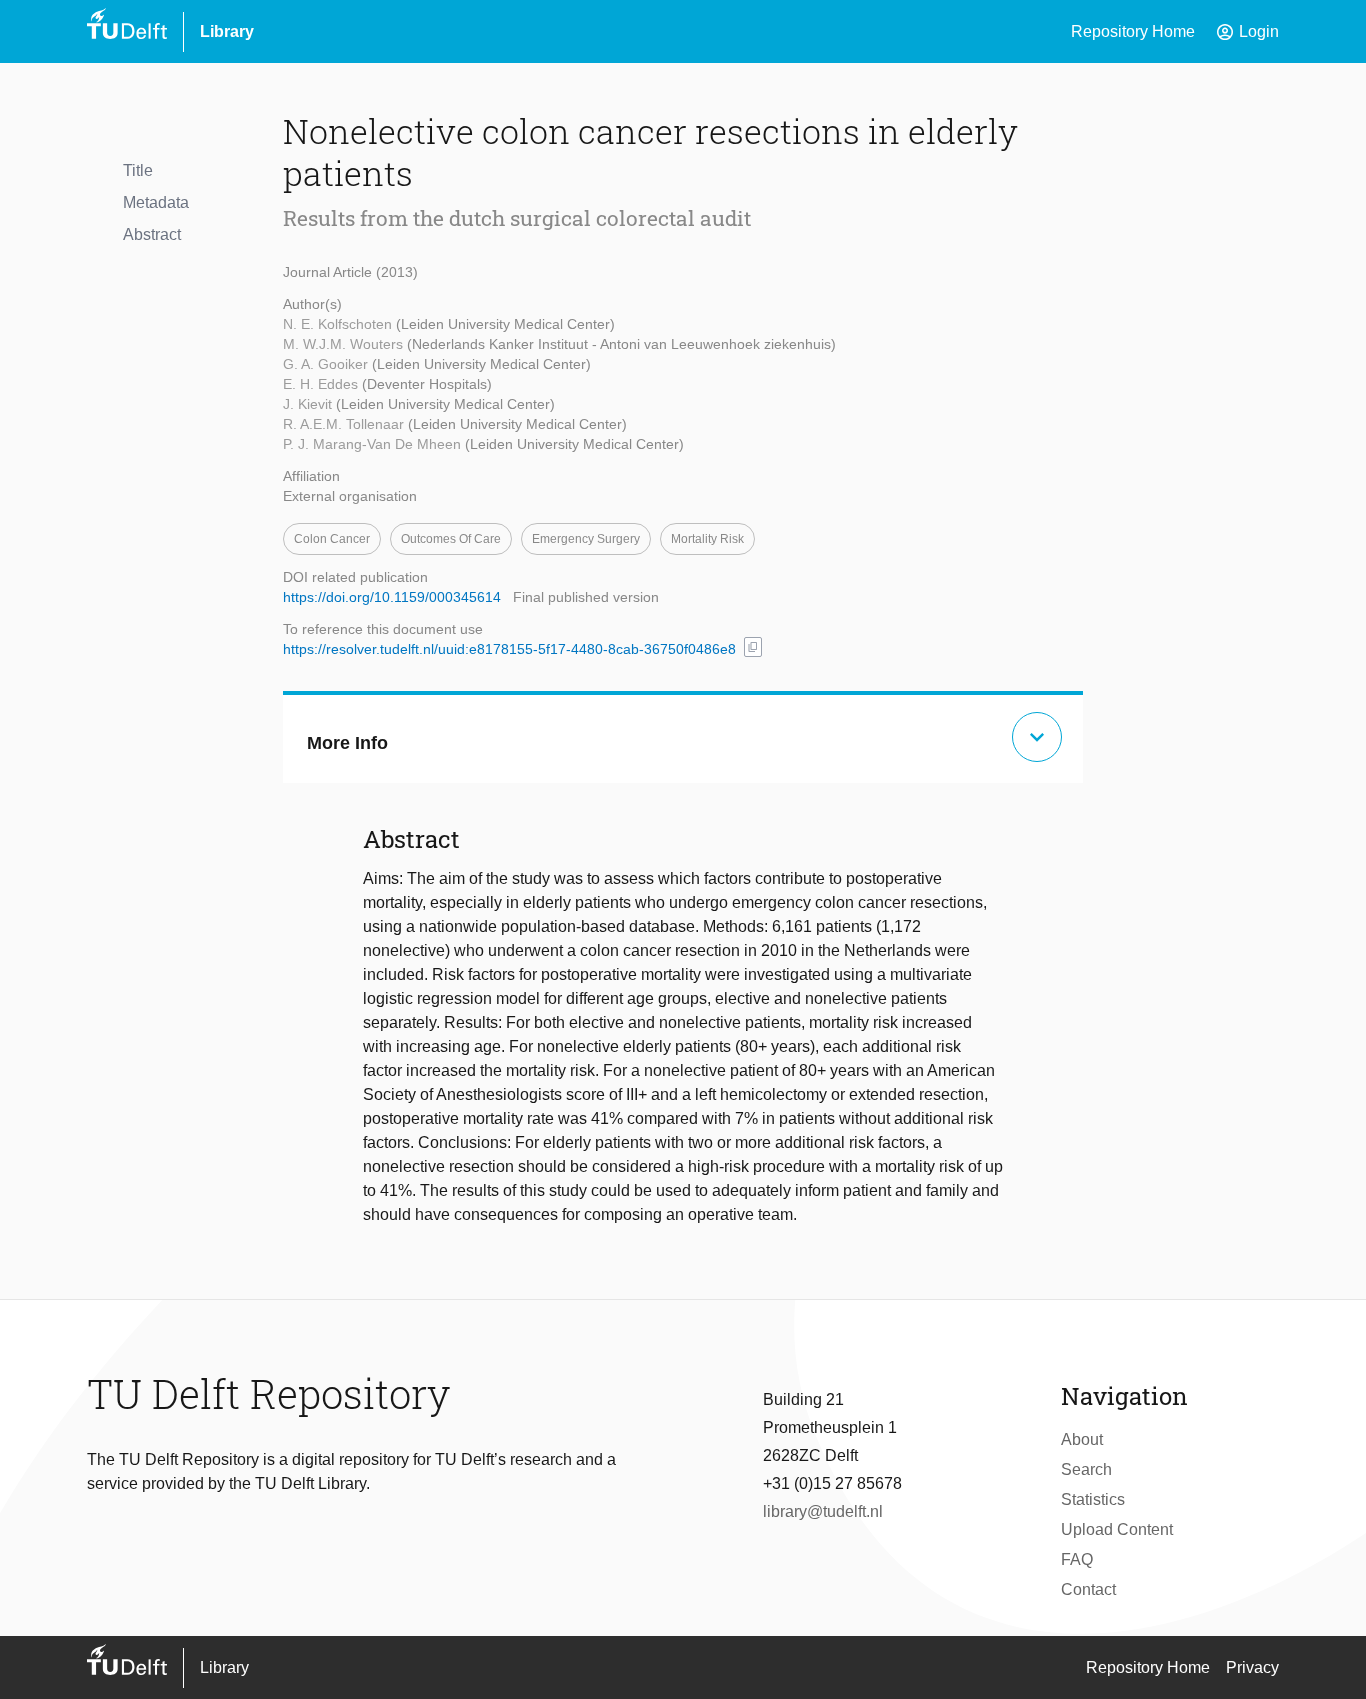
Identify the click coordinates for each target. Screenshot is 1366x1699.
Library (227, 31)
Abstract (152, 234)
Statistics (1093, 1499)
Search (1086, 1469)
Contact (1088, 1589)
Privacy (1252, 1667)
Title (138, 170)
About (1082, 1439)
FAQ (1077, 1559)
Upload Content (1117, 1529)
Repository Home (1133, 31)
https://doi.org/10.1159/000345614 (392, 597)
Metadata (156, 202)
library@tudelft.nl (823, 1511)
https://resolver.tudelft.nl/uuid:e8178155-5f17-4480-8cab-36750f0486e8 (509, 649)
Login (1247, 32)
